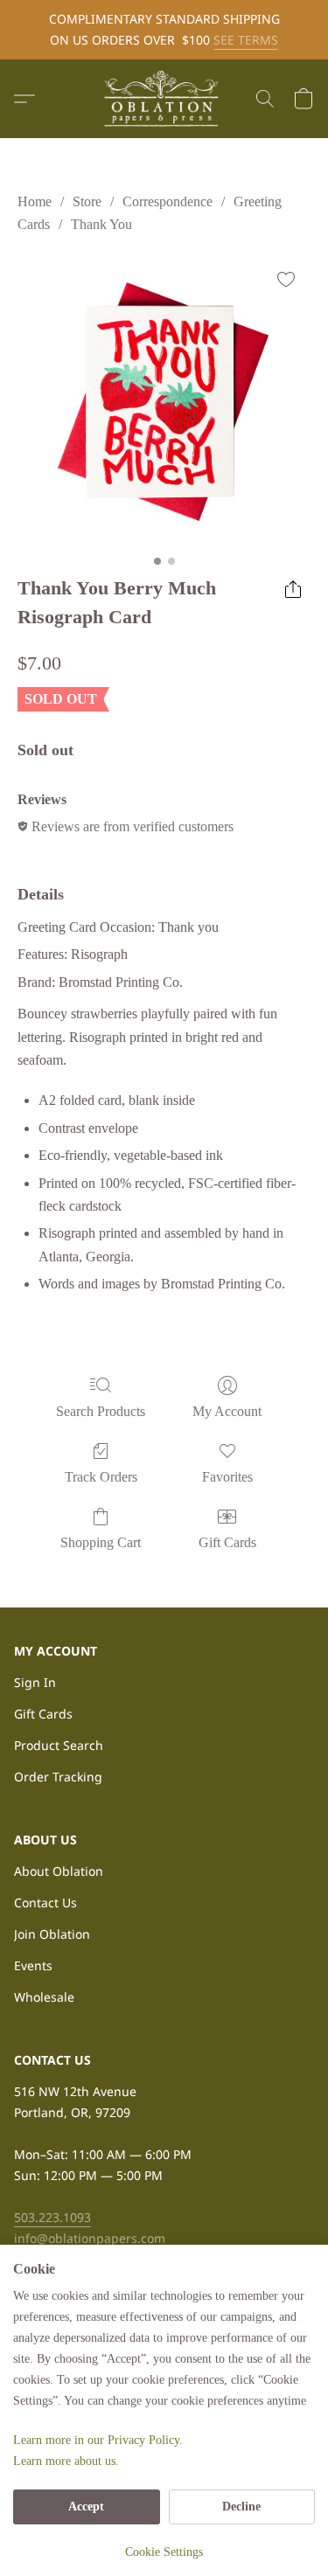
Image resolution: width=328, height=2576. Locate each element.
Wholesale (44, 1997)
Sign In (35, 1682)
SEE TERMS (246, 40)
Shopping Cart (101, 1542)
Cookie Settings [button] (164, 2552)
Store (87, 201)
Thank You (101, 224)
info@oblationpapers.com (90, 2238)
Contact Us (45, 1902)
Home (35, 201)
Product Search (59, 1745)
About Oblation (59, 1871)
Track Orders (101, 1477)
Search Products (101, 1411)
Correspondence (167, 201)
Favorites (227, 1477)
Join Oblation (52, 1934)
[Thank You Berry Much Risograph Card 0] (164, 401)
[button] (164, 99)
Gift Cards (227, 1542)
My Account (227, 1411)
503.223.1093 (52, 2217)
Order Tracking (58, 1777)
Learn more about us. (66, 2461)
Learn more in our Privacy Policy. (98, 2440)
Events (33, 1965)
